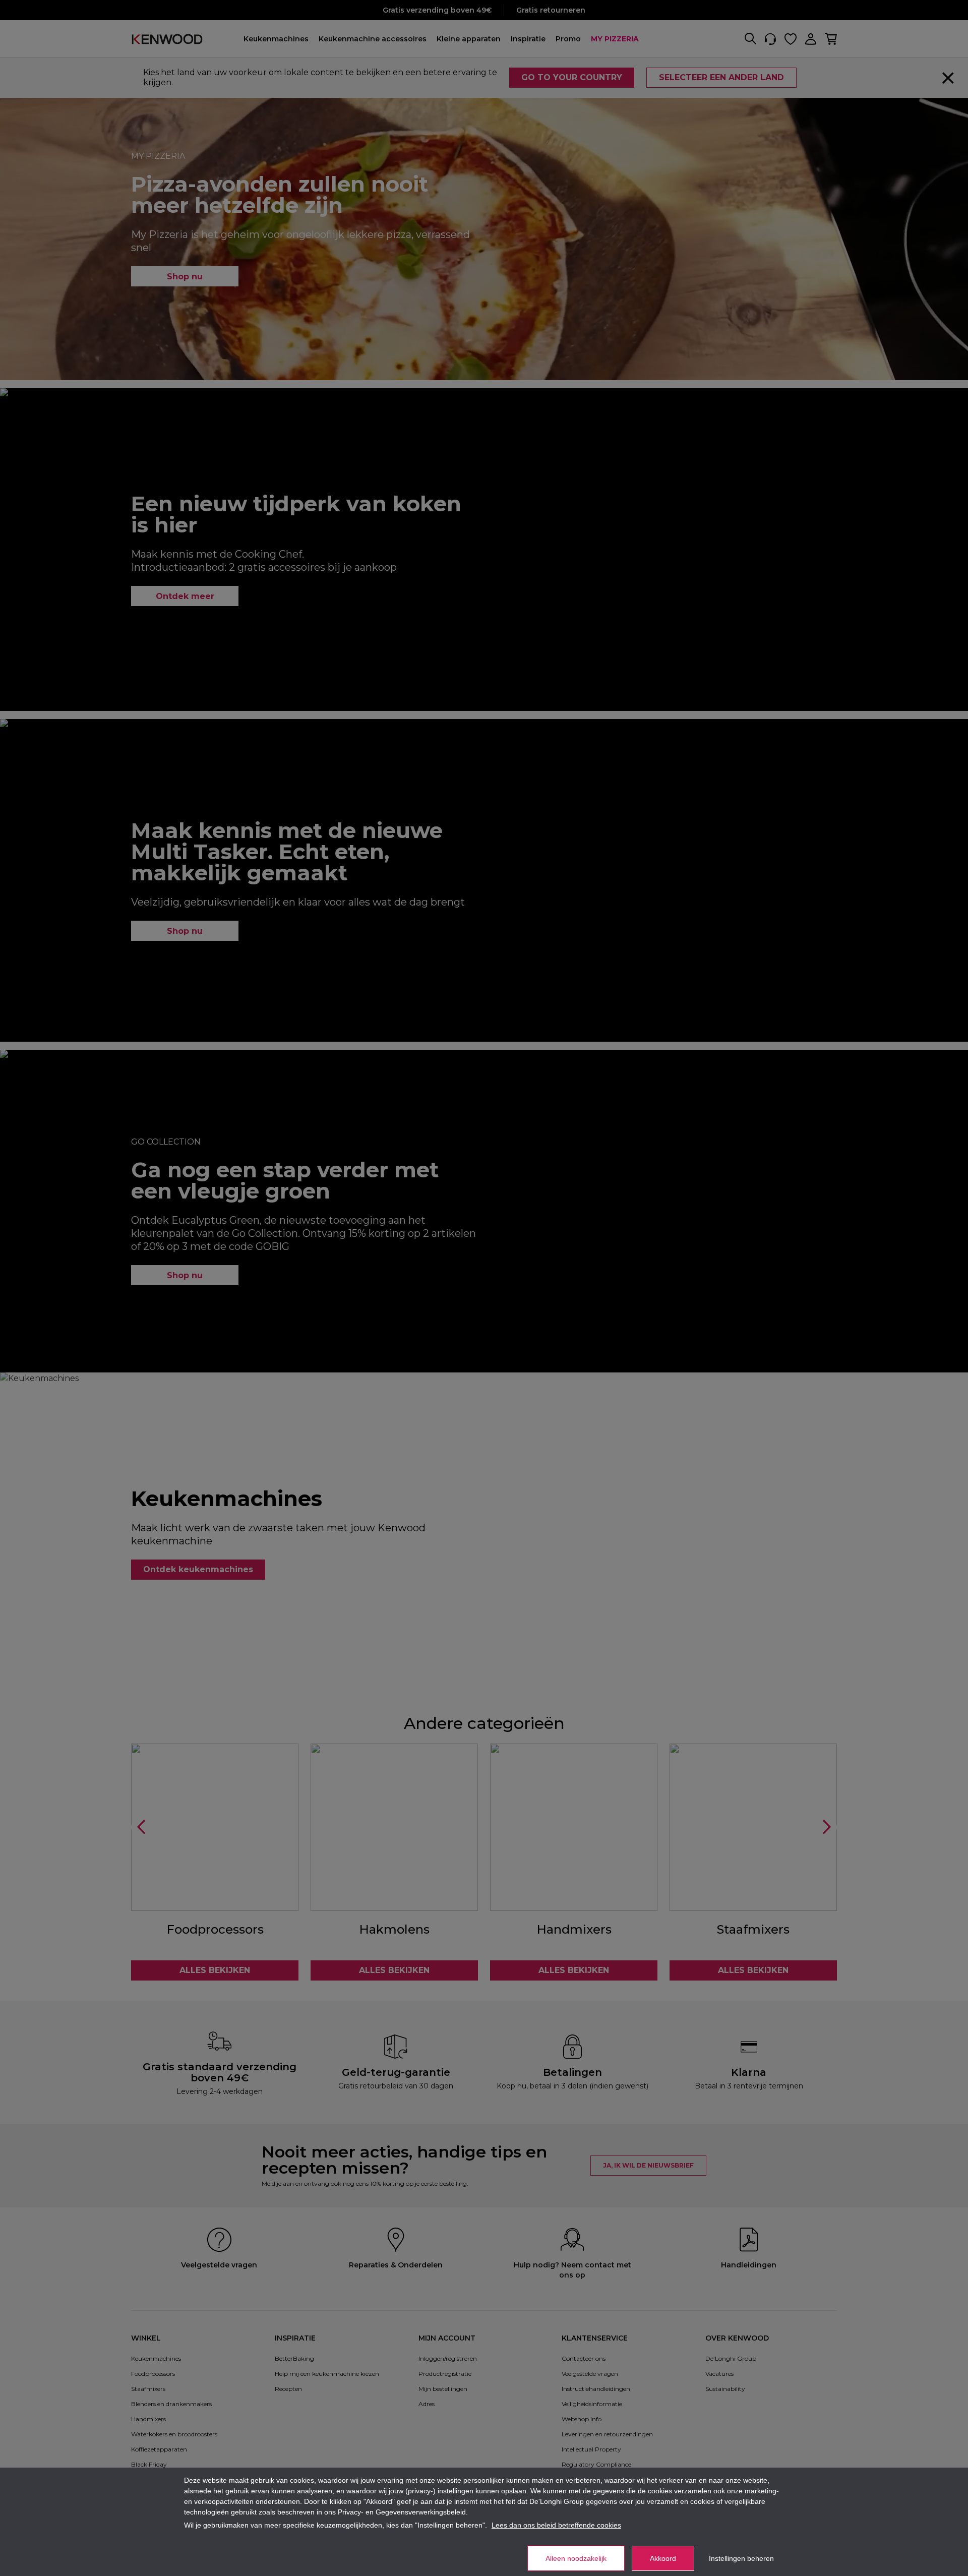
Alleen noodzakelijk (576, 2558)
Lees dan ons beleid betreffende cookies (556, 2525)
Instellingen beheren (741, 2558)
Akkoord (663, 2558)
